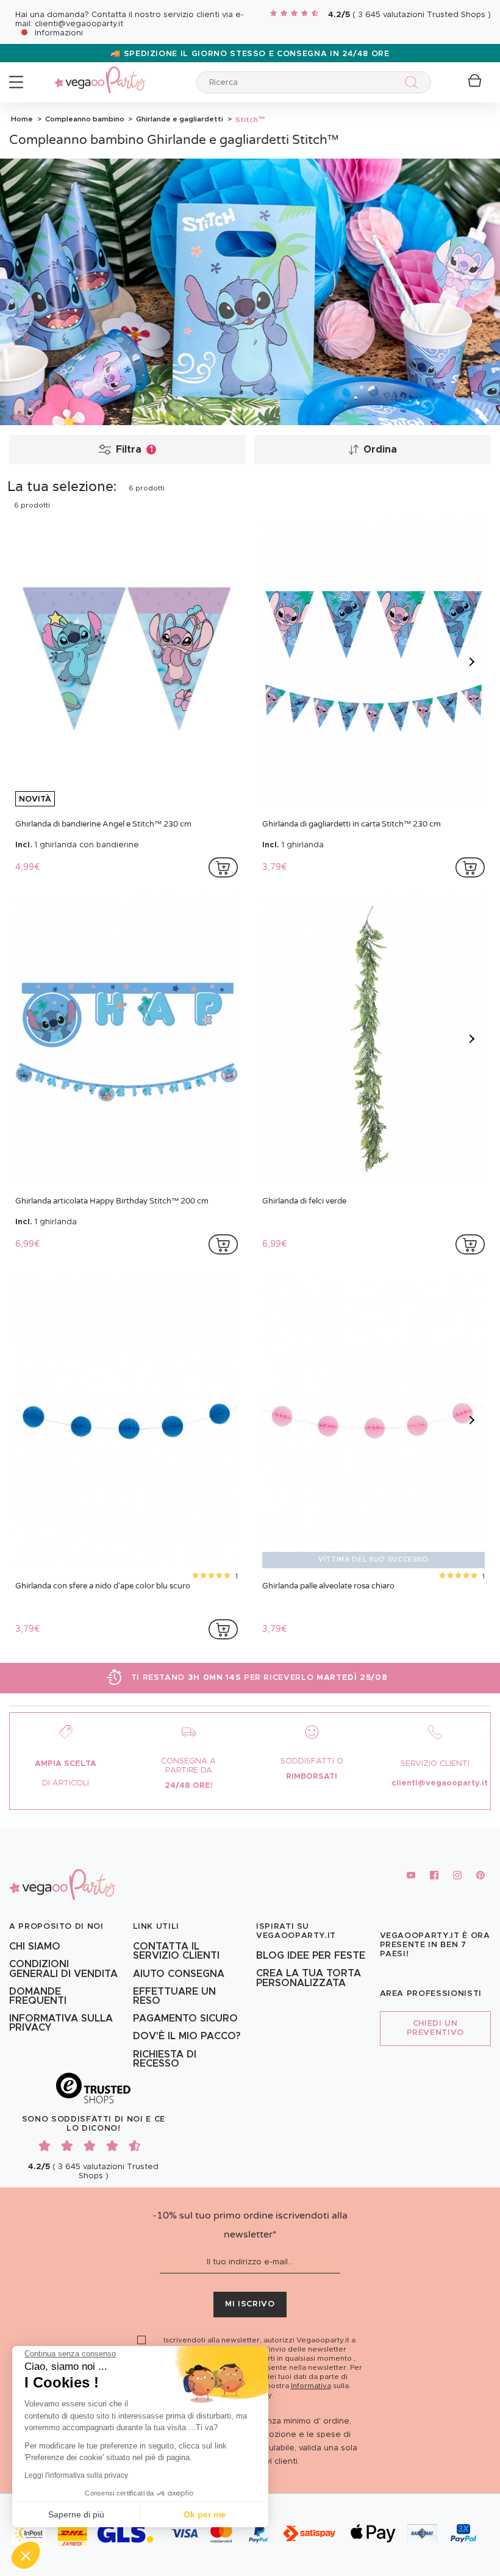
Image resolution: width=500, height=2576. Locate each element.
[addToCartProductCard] (223, 867)
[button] (26, 2555)
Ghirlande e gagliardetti (179, 119)
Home (22, 119)
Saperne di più (76, 2514)
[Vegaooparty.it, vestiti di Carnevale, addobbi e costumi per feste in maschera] (100, 73)
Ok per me (205, 2514)
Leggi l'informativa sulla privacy (76, 2475)
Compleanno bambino (84, 119)
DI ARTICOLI (66, 1783)
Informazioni (59, 33)
